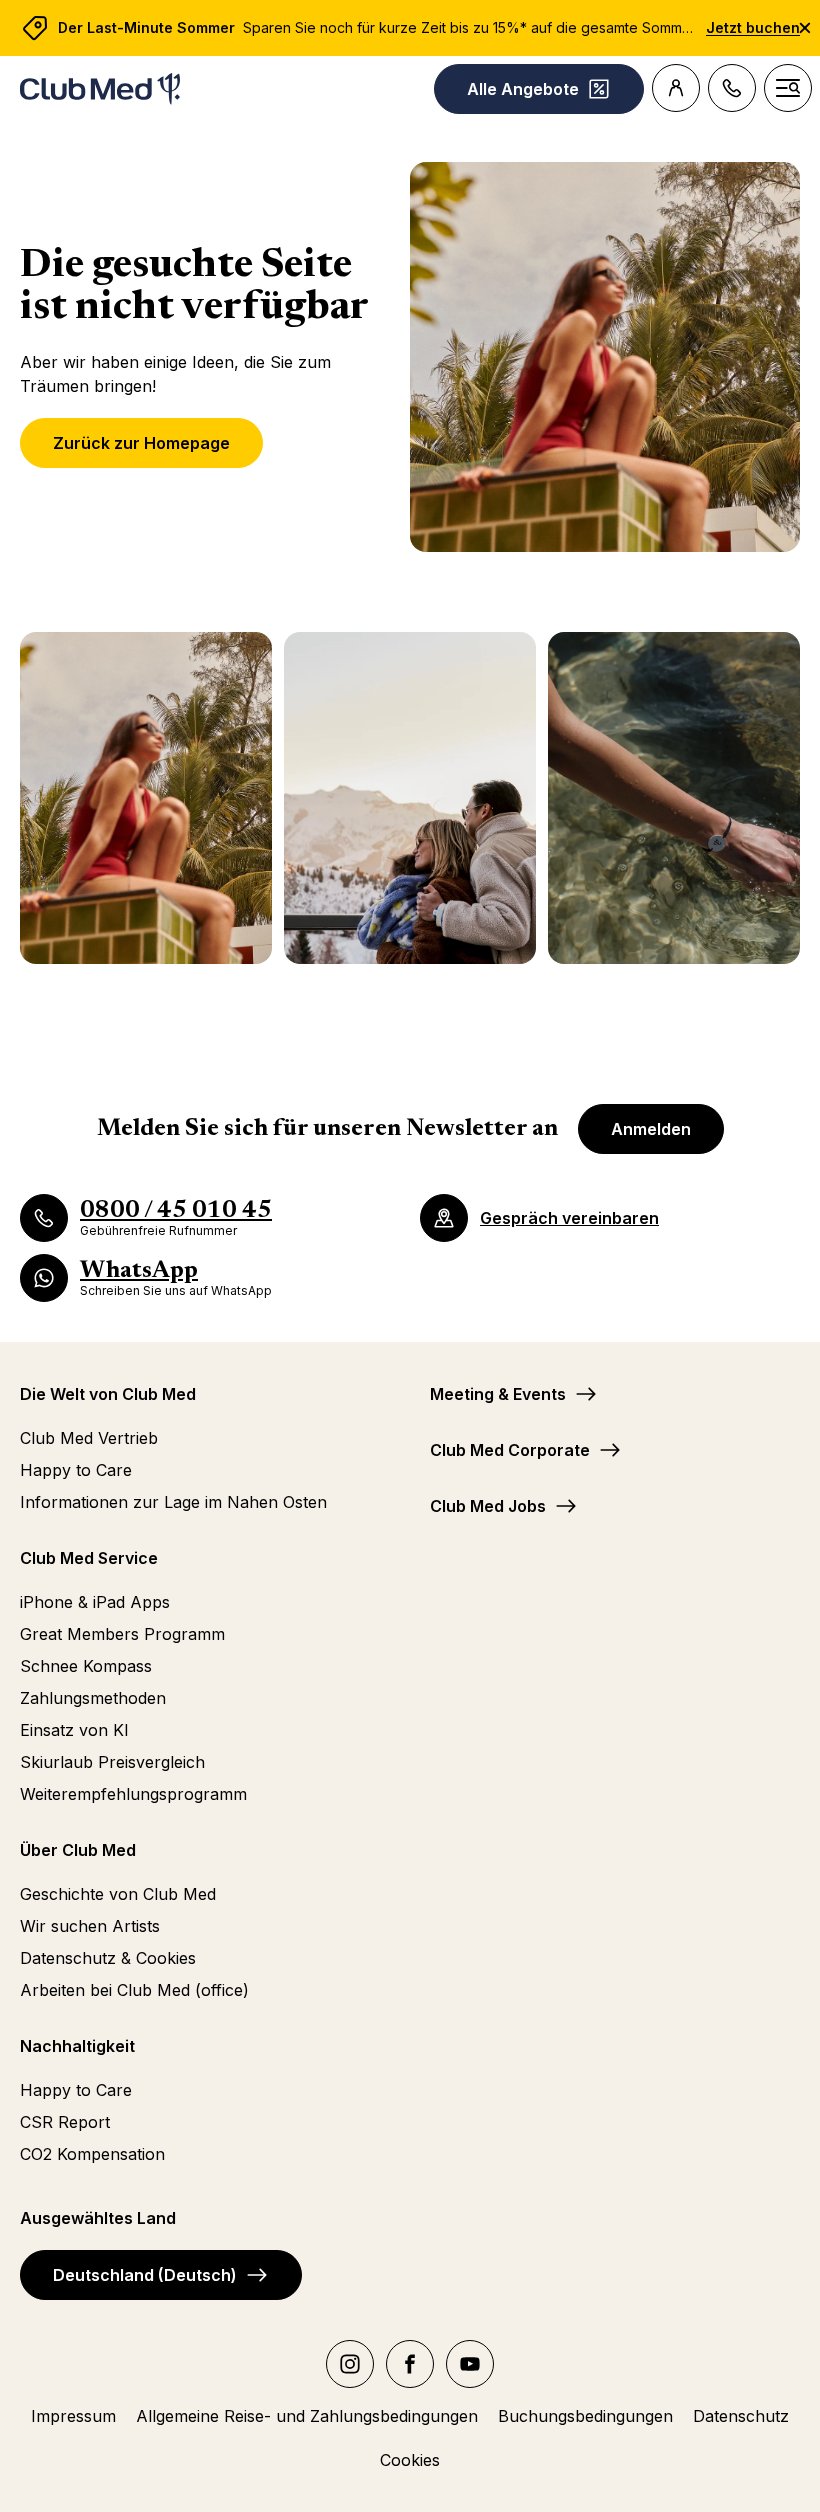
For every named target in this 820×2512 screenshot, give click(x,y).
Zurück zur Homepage (141, 443)
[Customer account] (676, 88)
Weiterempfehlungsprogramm (133, 1794)
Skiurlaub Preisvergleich (112, 1762)
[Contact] (732, 88)
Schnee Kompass (86, 1666)
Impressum (73, 2416)
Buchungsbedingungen (585, 2416)
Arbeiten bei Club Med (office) (134, 1990)
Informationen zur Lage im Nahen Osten (173, 1502)
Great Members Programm (122, 1634)
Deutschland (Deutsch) (145, 2275)
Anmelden (651, 1129)
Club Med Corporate (510, 1450)
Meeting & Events (498, 1394)
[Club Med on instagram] (350, 2364)
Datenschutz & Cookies (108, 1958)
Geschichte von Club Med (118, 1894)
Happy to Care (76, 1470)
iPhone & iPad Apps (95, 1602)
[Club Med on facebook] (410, 2364)
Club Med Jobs (488, 1506)
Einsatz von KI (74, 1730)
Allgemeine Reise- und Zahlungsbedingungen (307, 2416)
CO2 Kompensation (92, 2154)
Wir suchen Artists (90, 1926)
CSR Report (65, 2122)
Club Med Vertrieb (89, 1438)
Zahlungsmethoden (93, 1698)
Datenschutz (741, 2416)
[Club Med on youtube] (470, 2364)
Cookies (410, 2460)
